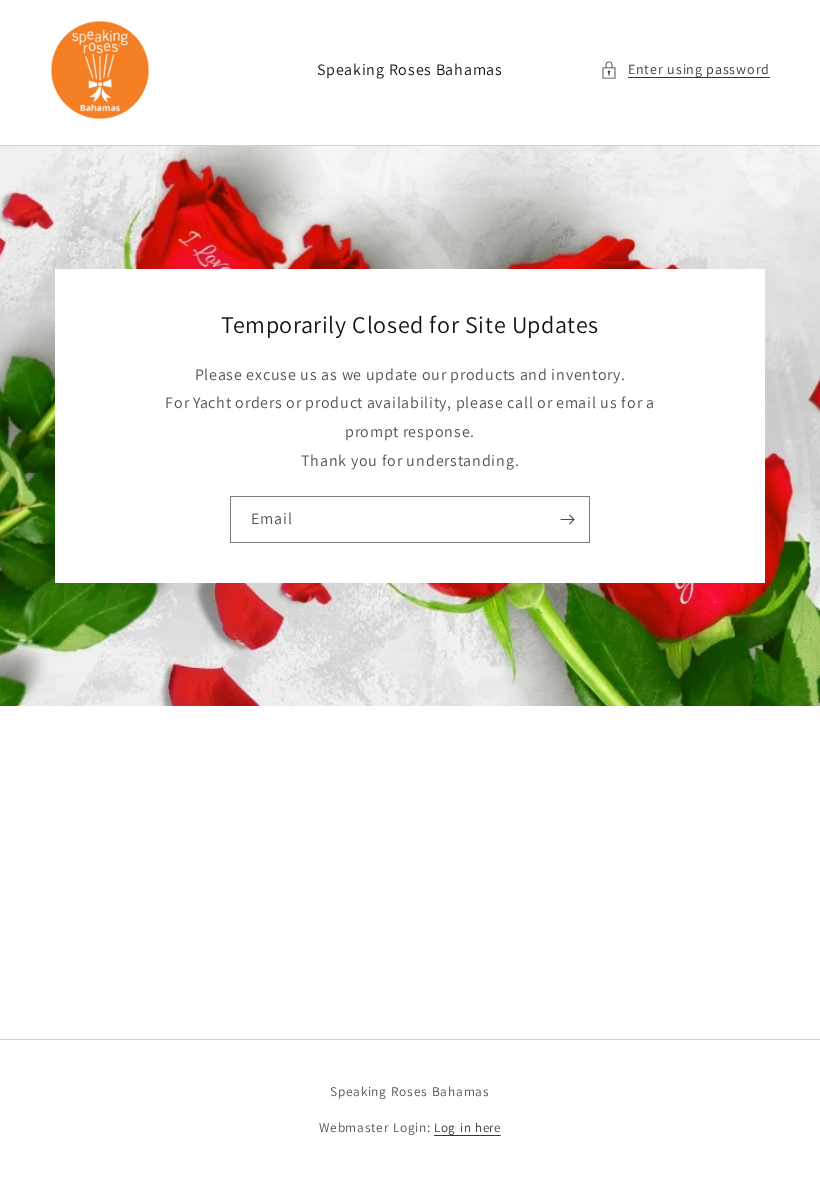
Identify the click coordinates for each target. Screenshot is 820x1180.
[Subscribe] (567, 519)
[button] (685, 69)
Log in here (467, 1127)
